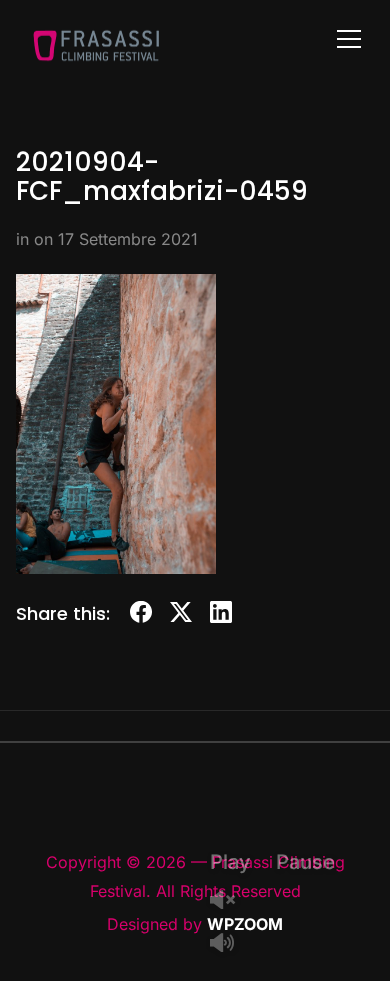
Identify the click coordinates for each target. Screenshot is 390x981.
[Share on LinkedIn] (221, 615)
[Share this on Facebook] (141, 615)
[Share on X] (181, 615)
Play (230, 862)
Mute (230, 944)
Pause (305, 862)
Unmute (230, 901)
